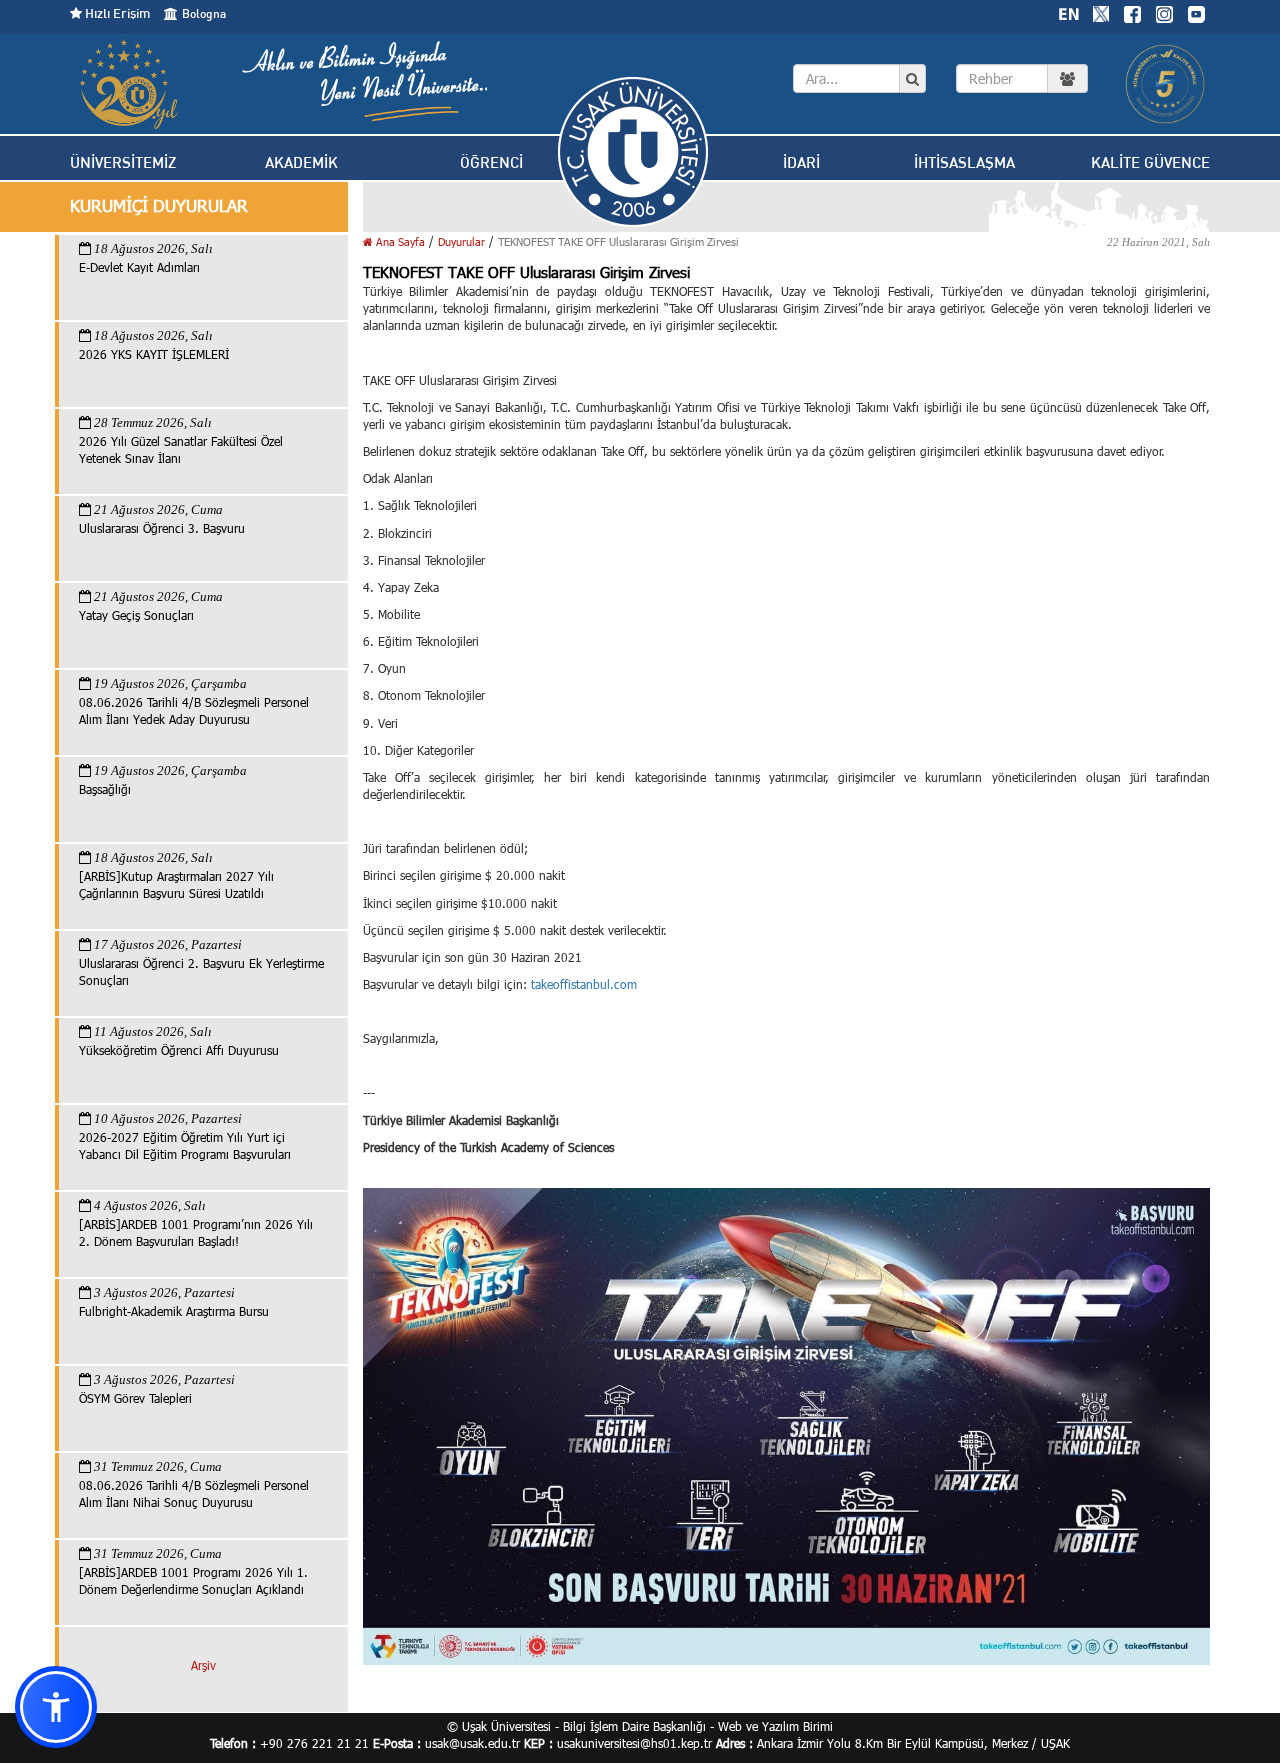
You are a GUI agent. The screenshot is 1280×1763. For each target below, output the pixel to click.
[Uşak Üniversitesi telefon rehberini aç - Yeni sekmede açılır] (1022, 78)
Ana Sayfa (399, 241)
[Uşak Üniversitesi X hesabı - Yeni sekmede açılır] (1101, 12)
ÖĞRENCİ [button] (491, 162)
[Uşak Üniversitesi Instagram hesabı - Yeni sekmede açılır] (1164, 12)
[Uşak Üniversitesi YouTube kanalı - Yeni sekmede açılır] (1196, 12)
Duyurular (461, 241)
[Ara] (912, 79)
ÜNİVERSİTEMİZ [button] (123, 162)
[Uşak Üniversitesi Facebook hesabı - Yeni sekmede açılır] (1132, 12)
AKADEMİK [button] (301, 162)
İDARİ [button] (801, 162)
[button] (56, 1707)
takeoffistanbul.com (584, 984)
